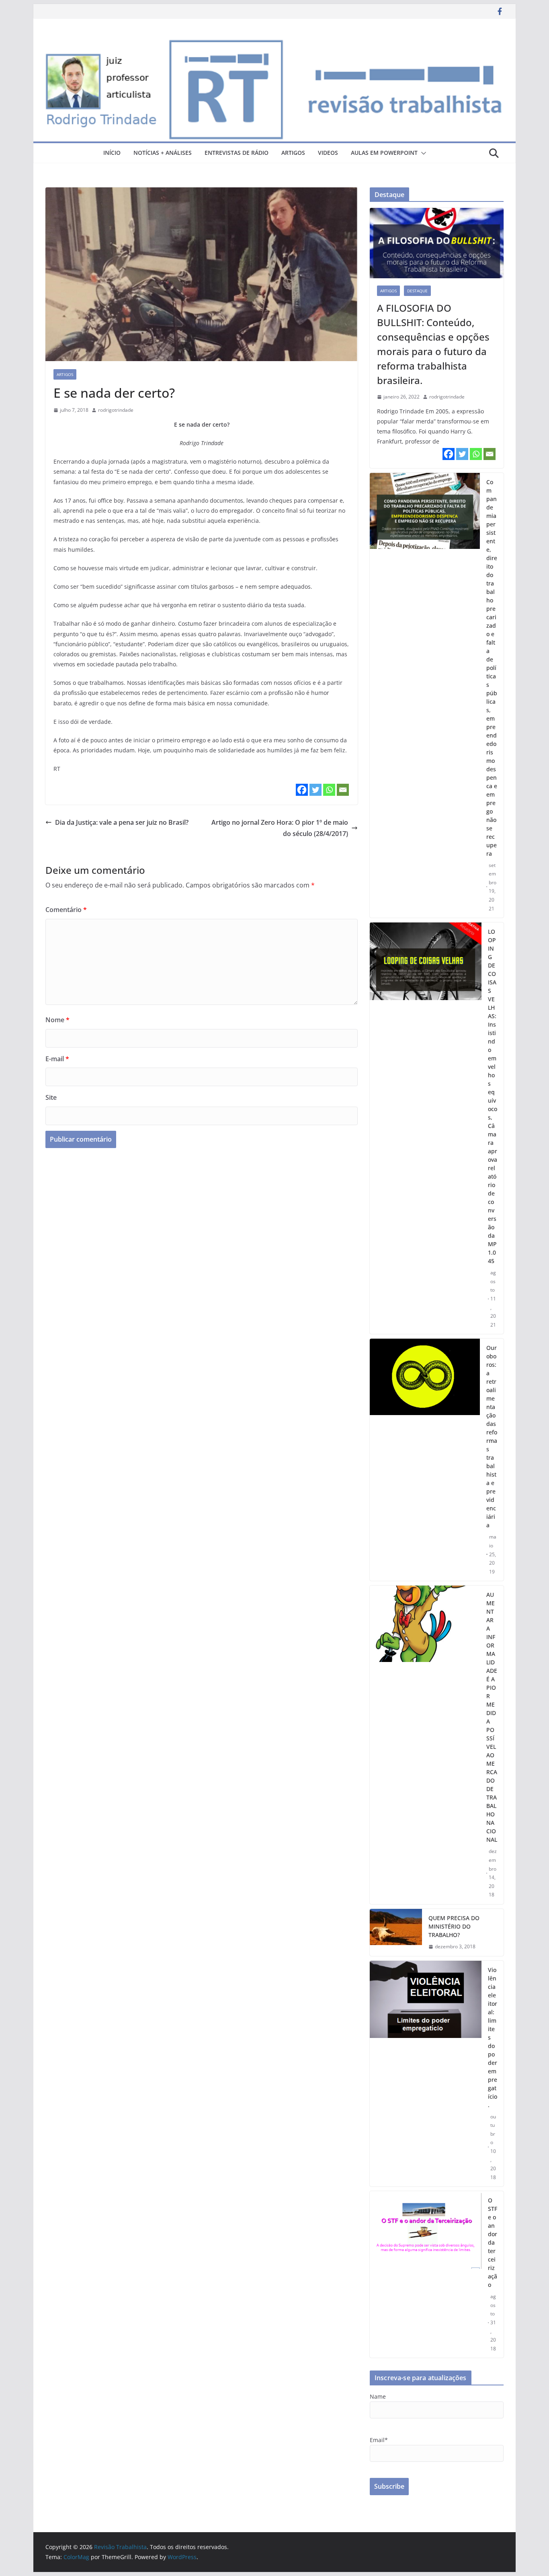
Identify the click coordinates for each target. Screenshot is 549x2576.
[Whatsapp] (329, 790)
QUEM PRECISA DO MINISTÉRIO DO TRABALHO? (454, 1926)
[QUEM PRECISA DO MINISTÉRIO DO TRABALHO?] (396, 1932)
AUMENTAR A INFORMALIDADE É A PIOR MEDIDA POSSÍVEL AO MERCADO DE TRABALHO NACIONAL (492, 1717)
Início (112, 153)
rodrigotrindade (116, 410)
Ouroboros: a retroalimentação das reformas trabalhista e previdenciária (492, 1436)
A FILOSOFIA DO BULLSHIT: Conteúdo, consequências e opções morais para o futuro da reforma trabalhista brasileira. (433, 344)
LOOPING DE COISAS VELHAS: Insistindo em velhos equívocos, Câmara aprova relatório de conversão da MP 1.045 (493, 1096)
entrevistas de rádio (237, 153)
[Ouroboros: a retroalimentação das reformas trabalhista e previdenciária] (425, 1460)
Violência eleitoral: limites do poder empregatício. (493, 2037)
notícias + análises (163, 153)
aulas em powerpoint (384, 153)
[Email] (343, 790)
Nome (57, 1020)
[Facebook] (302, 790)
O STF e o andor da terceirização (493, 2242)
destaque (417, 291)
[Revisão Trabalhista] (274, 43)
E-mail (57, 1059)
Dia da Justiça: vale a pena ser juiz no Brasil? (122, 822)
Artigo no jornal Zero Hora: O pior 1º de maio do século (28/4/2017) (280, 828)
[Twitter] (315, 790)
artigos (293, 153)
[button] (422, 153)
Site (51, 1097)
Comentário (66, 910)
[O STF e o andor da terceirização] (426, 2274)
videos (328, 153)
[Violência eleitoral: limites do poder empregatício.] (426, 2074)
